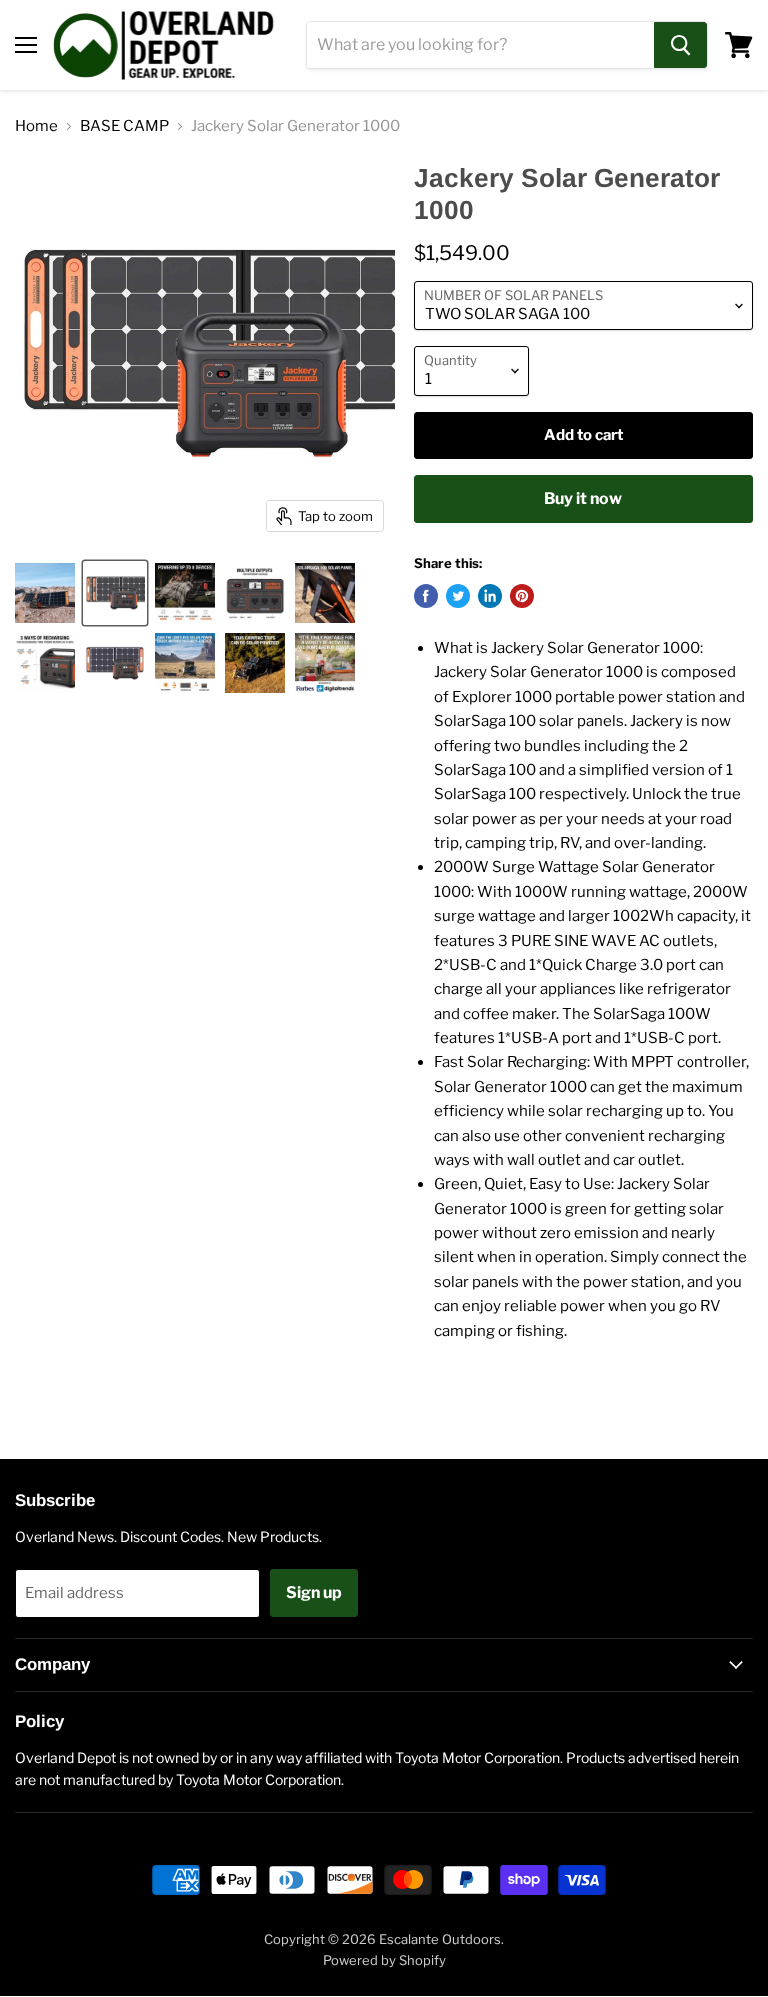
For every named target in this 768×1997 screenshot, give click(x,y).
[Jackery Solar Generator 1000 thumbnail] (45, 593)
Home (36, 126)
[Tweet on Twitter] (458, 596)
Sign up (314, 1592)
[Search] (680, 45)
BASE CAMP (124, 126)
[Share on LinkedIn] (490, 596)
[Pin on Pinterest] (522, 596)
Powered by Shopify (384, 1960)
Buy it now (583, 498)
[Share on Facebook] (426, 596)
